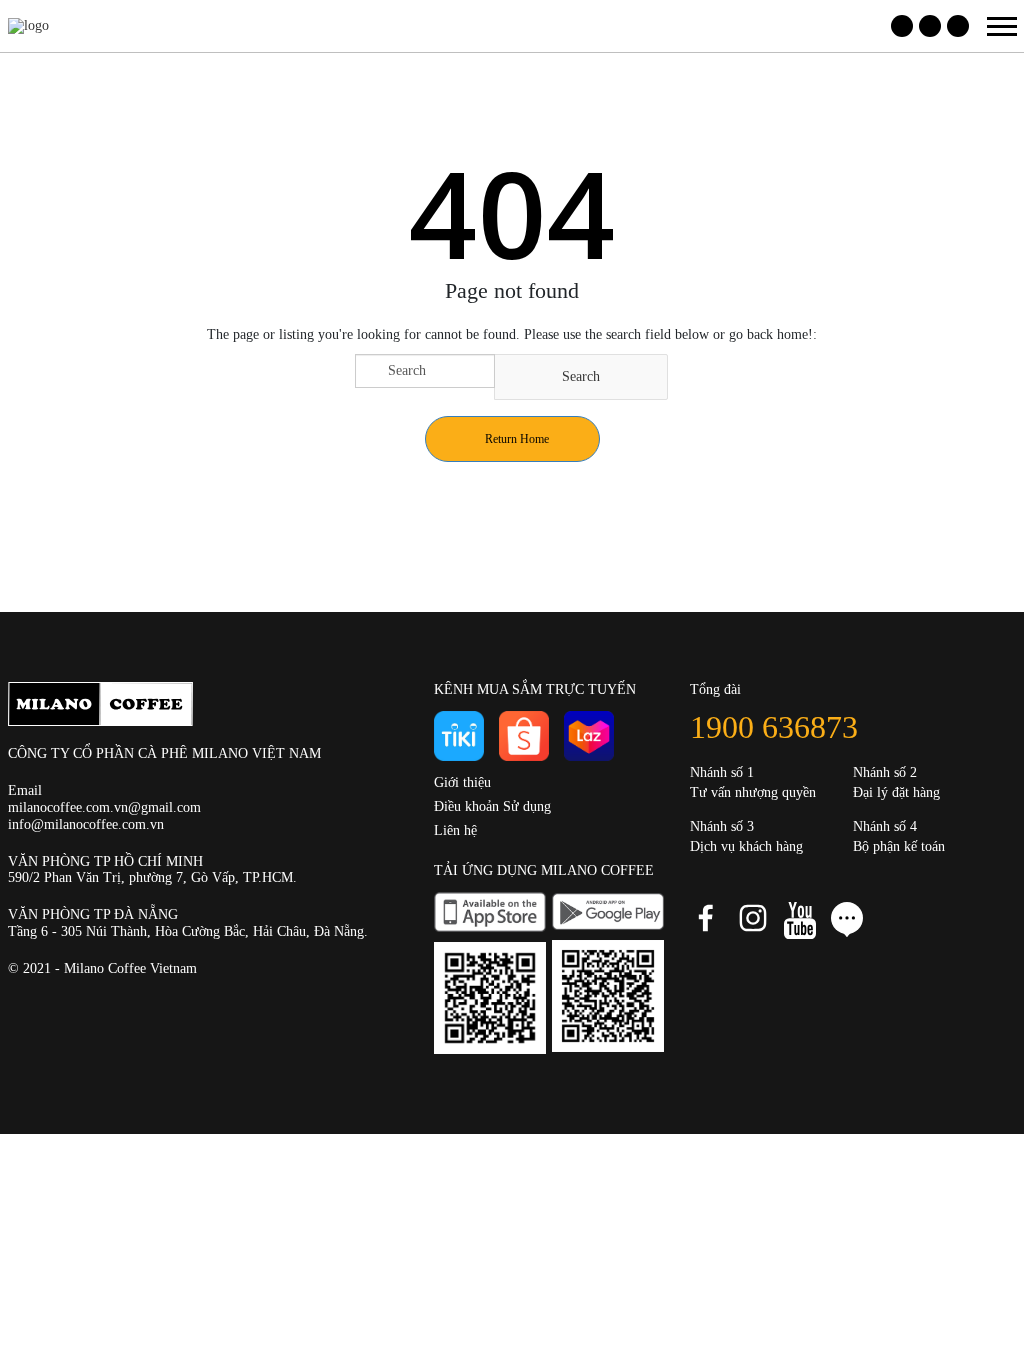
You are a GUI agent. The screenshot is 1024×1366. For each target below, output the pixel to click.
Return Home (517, 439)
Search (581, 376)
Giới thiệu (462, 782)
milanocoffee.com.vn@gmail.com (104, 807)
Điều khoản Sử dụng (492, 806)
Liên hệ (455, 830)
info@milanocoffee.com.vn (86, 824)
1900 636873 (774, 727)
